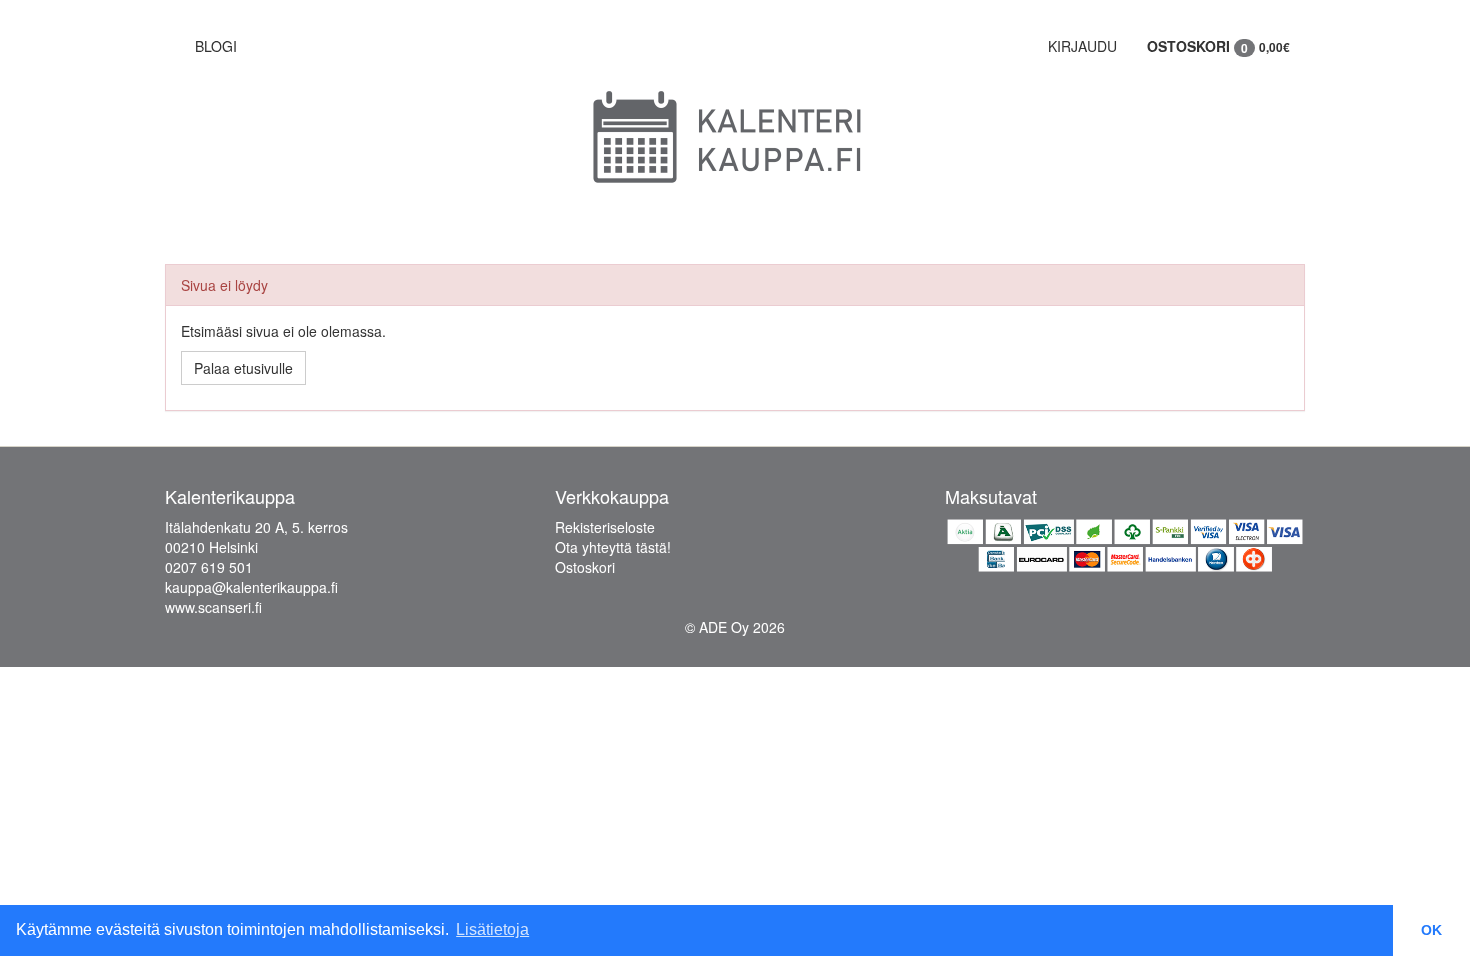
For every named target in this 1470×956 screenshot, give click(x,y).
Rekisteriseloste (605, 527)
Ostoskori (1218, 46)
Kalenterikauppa (230, 496)
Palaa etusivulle (243, 368)
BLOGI (216, 46)
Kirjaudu (1082, 46)
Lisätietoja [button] (492, 929)
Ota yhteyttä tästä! (613, 547)
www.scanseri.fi (213, 607)
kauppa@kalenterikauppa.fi (251, 587)
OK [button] (1431, 930)
